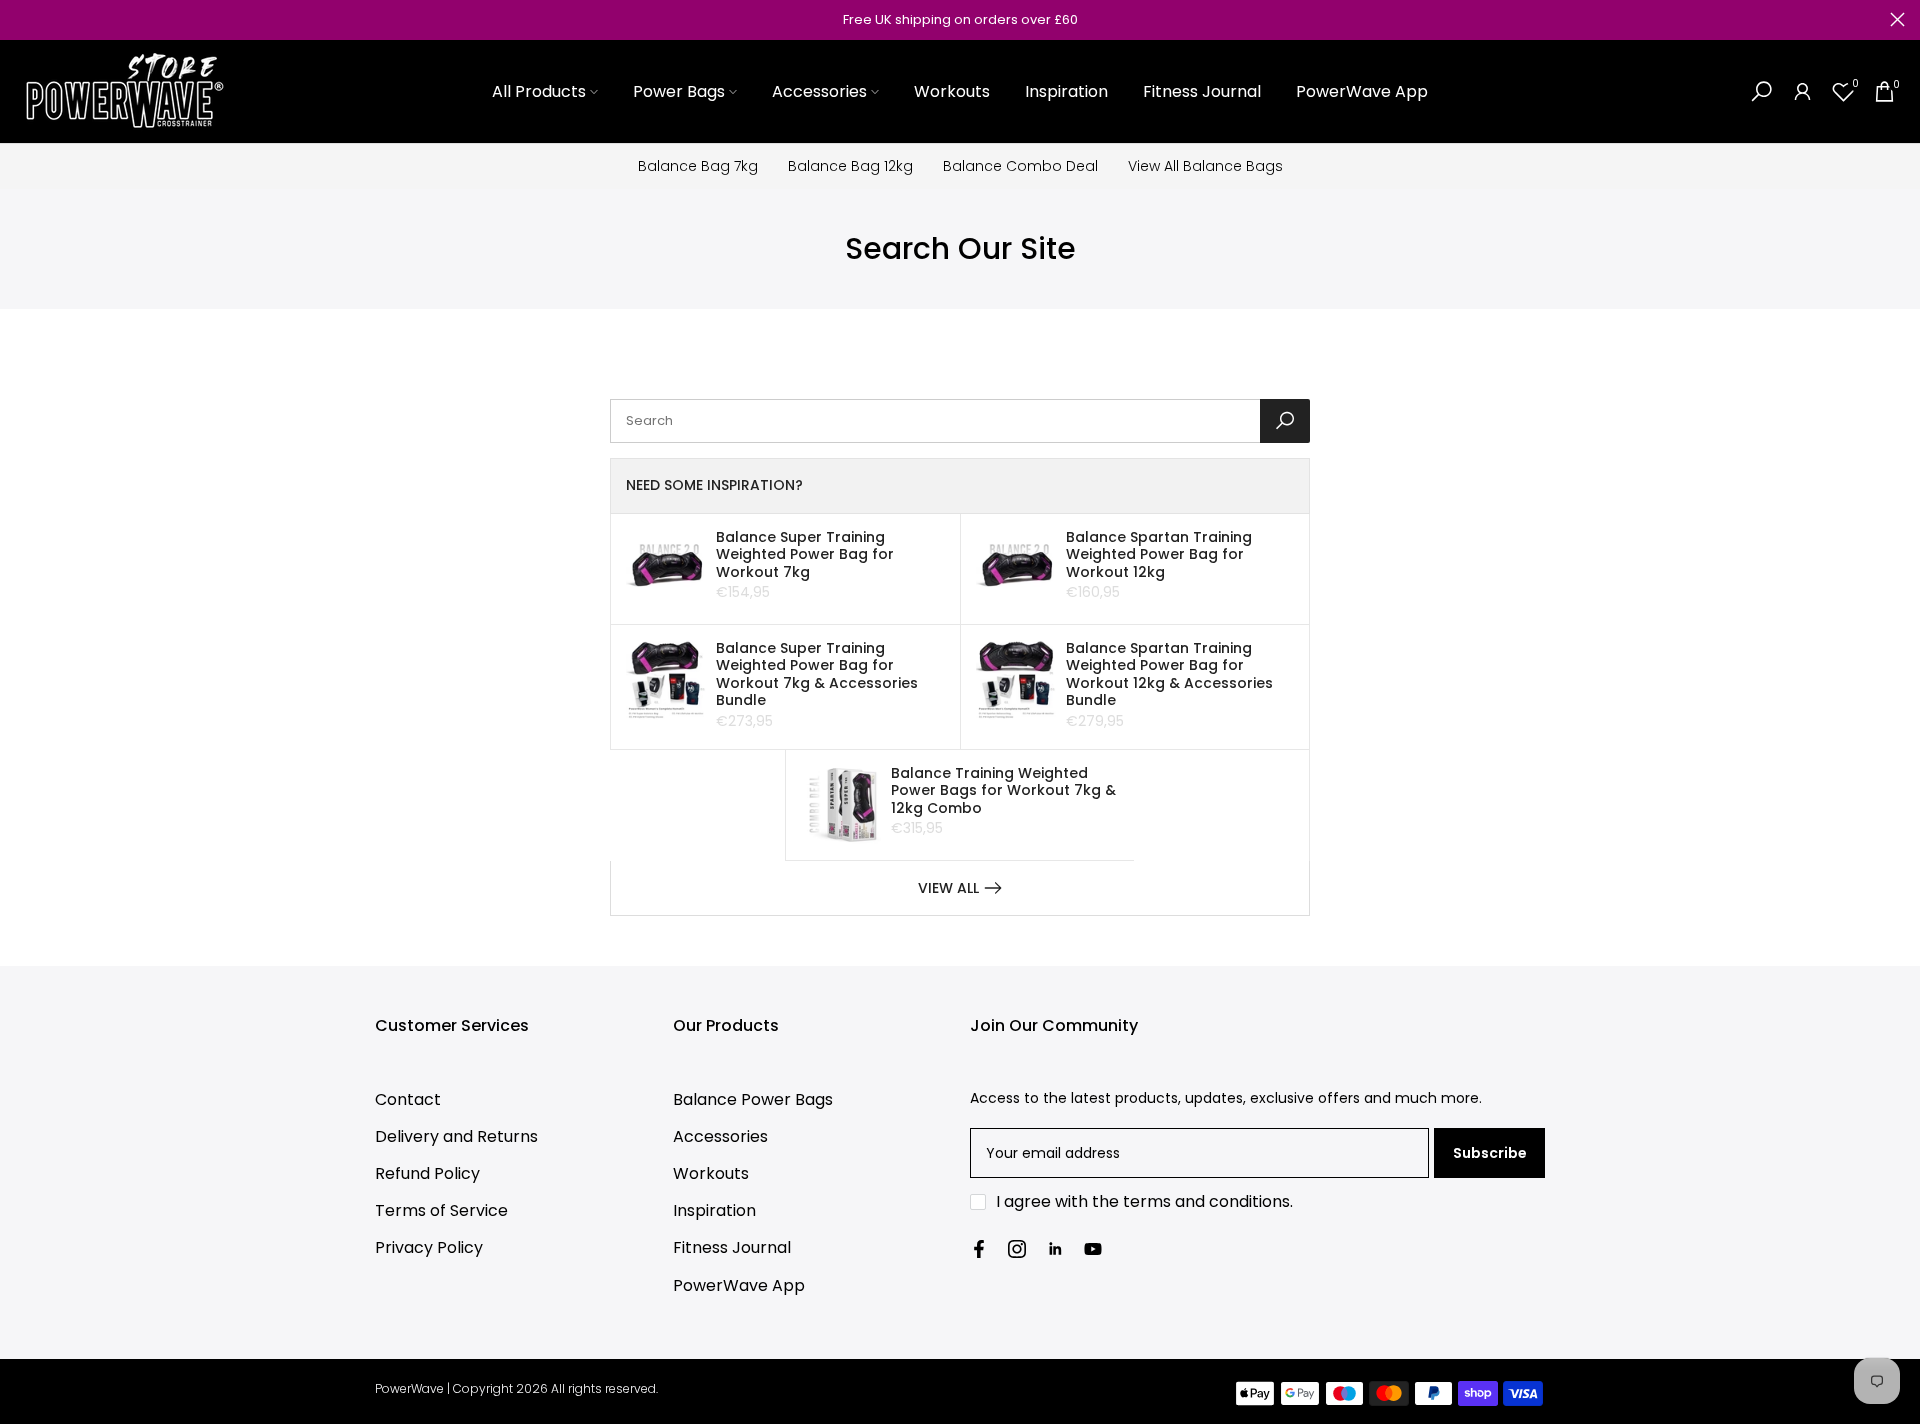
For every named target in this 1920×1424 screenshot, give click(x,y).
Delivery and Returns (456, 1136)
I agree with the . (1144, 1201)
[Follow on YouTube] (1093, 1249)
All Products (539, 91)
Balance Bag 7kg (698, 166)
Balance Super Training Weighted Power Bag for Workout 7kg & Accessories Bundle (817, 674)
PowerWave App (1362, 91)
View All (948, 888)
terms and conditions (1206, 1201)
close (22, 19)
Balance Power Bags (753, 1099)
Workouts (952, 91)
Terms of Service (441, 1210)
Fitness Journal (1202, 91)
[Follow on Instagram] (1017, 1249)
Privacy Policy (429, 1247)
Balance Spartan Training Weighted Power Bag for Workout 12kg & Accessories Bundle (1169, 674)
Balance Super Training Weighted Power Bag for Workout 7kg (805, 554)
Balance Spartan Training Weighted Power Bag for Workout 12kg (1159, 554)
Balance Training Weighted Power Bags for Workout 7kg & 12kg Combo (1003, 790)
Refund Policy (427, 1173)
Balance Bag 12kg (850, 166)
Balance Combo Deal (1020, 166)
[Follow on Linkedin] (1055, 1249)
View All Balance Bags (1205, 166)
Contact (408, 1099)
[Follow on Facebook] (979, 1249)
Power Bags (679, 91)
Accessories (819, 91)
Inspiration (1066, 91)
